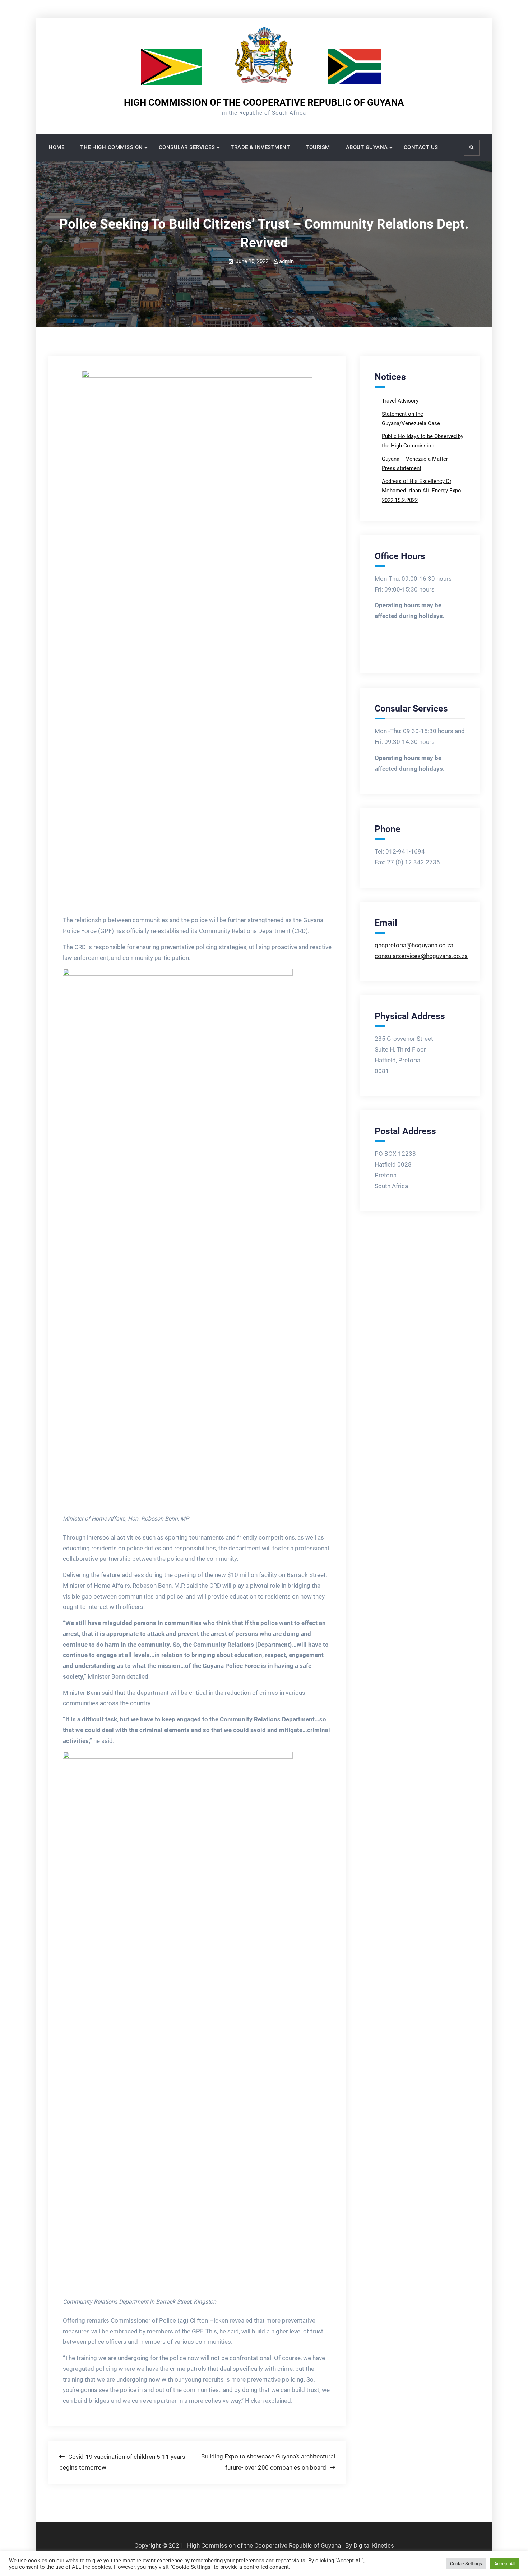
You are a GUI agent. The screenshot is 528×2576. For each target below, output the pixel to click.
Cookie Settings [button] (466, 2564)
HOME (56, 147)
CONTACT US (421, 147)
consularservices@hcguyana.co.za (421, 956)
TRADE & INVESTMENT (260, 147)
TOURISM (318, 147)
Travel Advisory (401, 401)
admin (286, 261)
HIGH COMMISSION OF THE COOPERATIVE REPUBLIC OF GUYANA (264, 102)
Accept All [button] (504, 2564)
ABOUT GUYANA (367, 147)
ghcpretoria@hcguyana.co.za (414, 945)
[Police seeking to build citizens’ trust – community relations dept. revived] (197, 640)
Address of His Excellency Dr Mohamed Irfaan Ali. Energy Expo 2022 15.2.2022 (422, 491)
